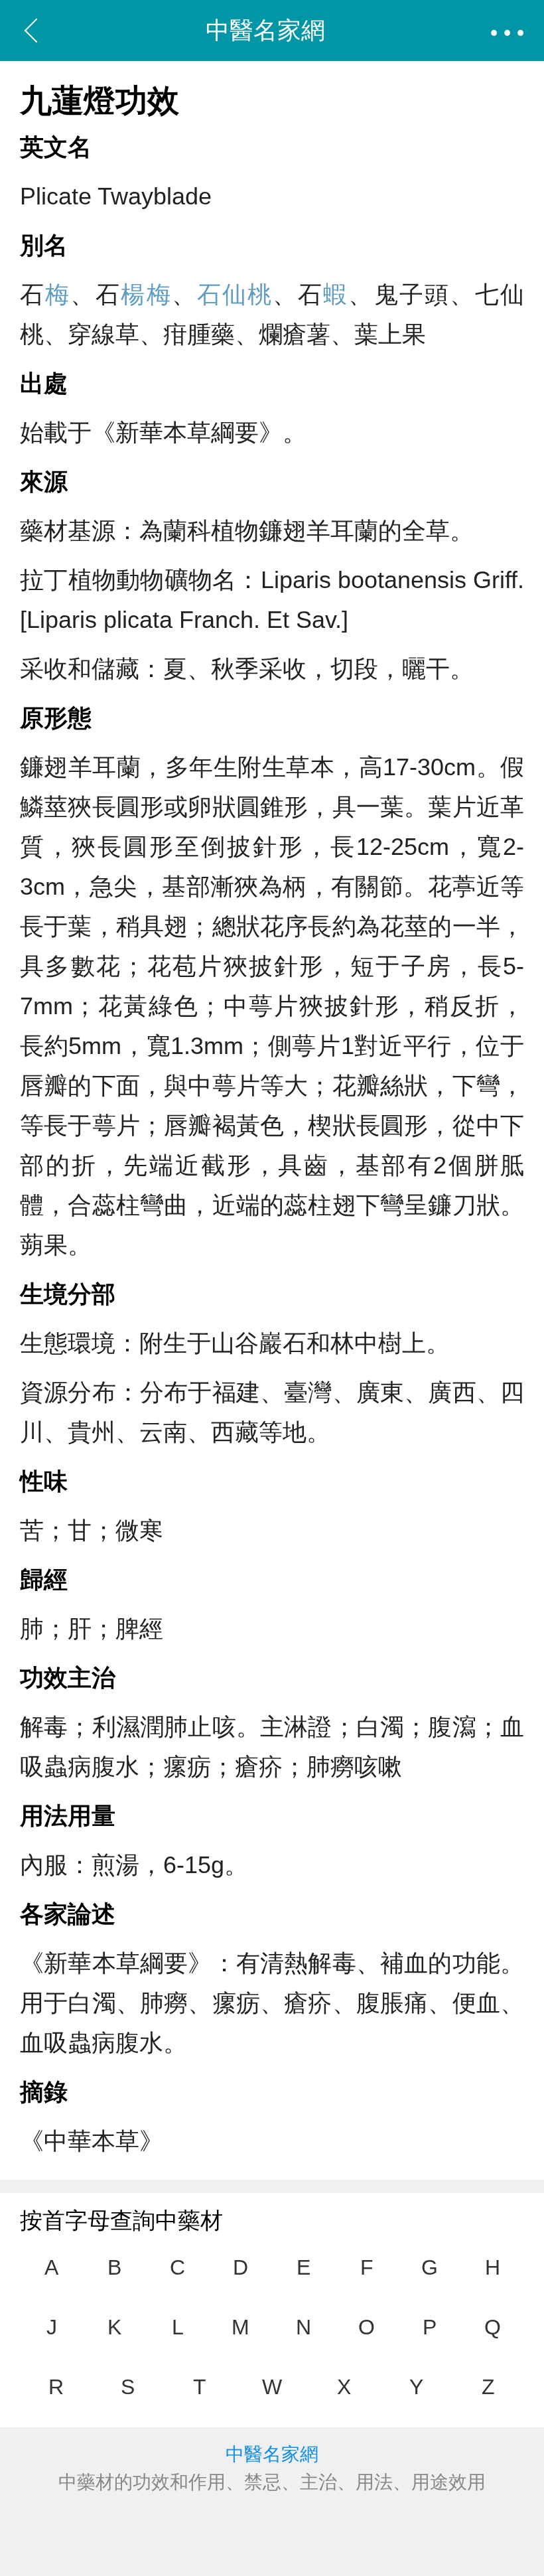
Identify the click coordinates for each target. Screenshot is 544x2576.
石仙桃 (235, 294)
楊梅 (146, 294)
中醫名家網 (265, 30)
